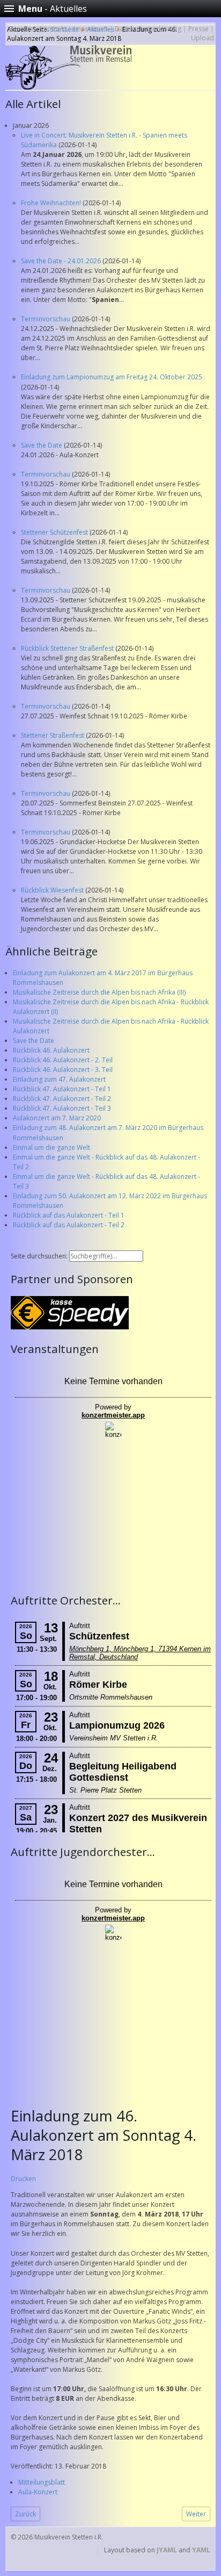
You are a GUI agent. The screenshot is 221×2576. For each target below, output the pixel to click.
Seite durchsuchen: (40, 1256)
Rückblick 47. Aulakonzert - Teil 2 (62, 1099)
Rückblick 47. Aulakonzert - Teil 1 (62, 1089)
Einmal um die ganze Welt (51, 1147)
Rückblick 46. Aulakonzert (51, 1050)
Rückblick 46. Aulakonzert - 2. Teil (63, 1060)
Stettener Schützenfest (55, 532)
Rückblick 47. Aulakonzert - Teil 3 (62, 1108)
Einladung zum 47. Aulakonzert (59, 1079)
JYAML (167, 2550)
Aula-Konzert (38, 2492)
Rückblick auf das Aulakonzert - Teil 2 (69, 1225)
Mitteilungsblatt (42, 2482)
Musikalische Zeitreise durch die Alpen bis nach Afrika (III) (99, 992)
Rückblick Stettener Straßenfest (68, 648)
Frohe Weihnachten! (52, 203)
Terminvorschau (46, 319)
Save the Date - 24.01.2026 (62, 261)
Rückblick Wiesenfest (53, 890)
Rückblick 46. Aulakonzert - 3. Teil (63, 1070)
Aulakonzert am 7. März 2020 (57, 1118)
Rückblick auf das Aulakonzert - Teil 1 (69, 1215)
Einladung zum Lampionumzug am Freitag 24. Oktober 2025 (112, 377)
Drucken (23, 2179)
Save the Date (42, 445)
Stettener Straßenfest (53, 735)
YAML (201, 2550)
